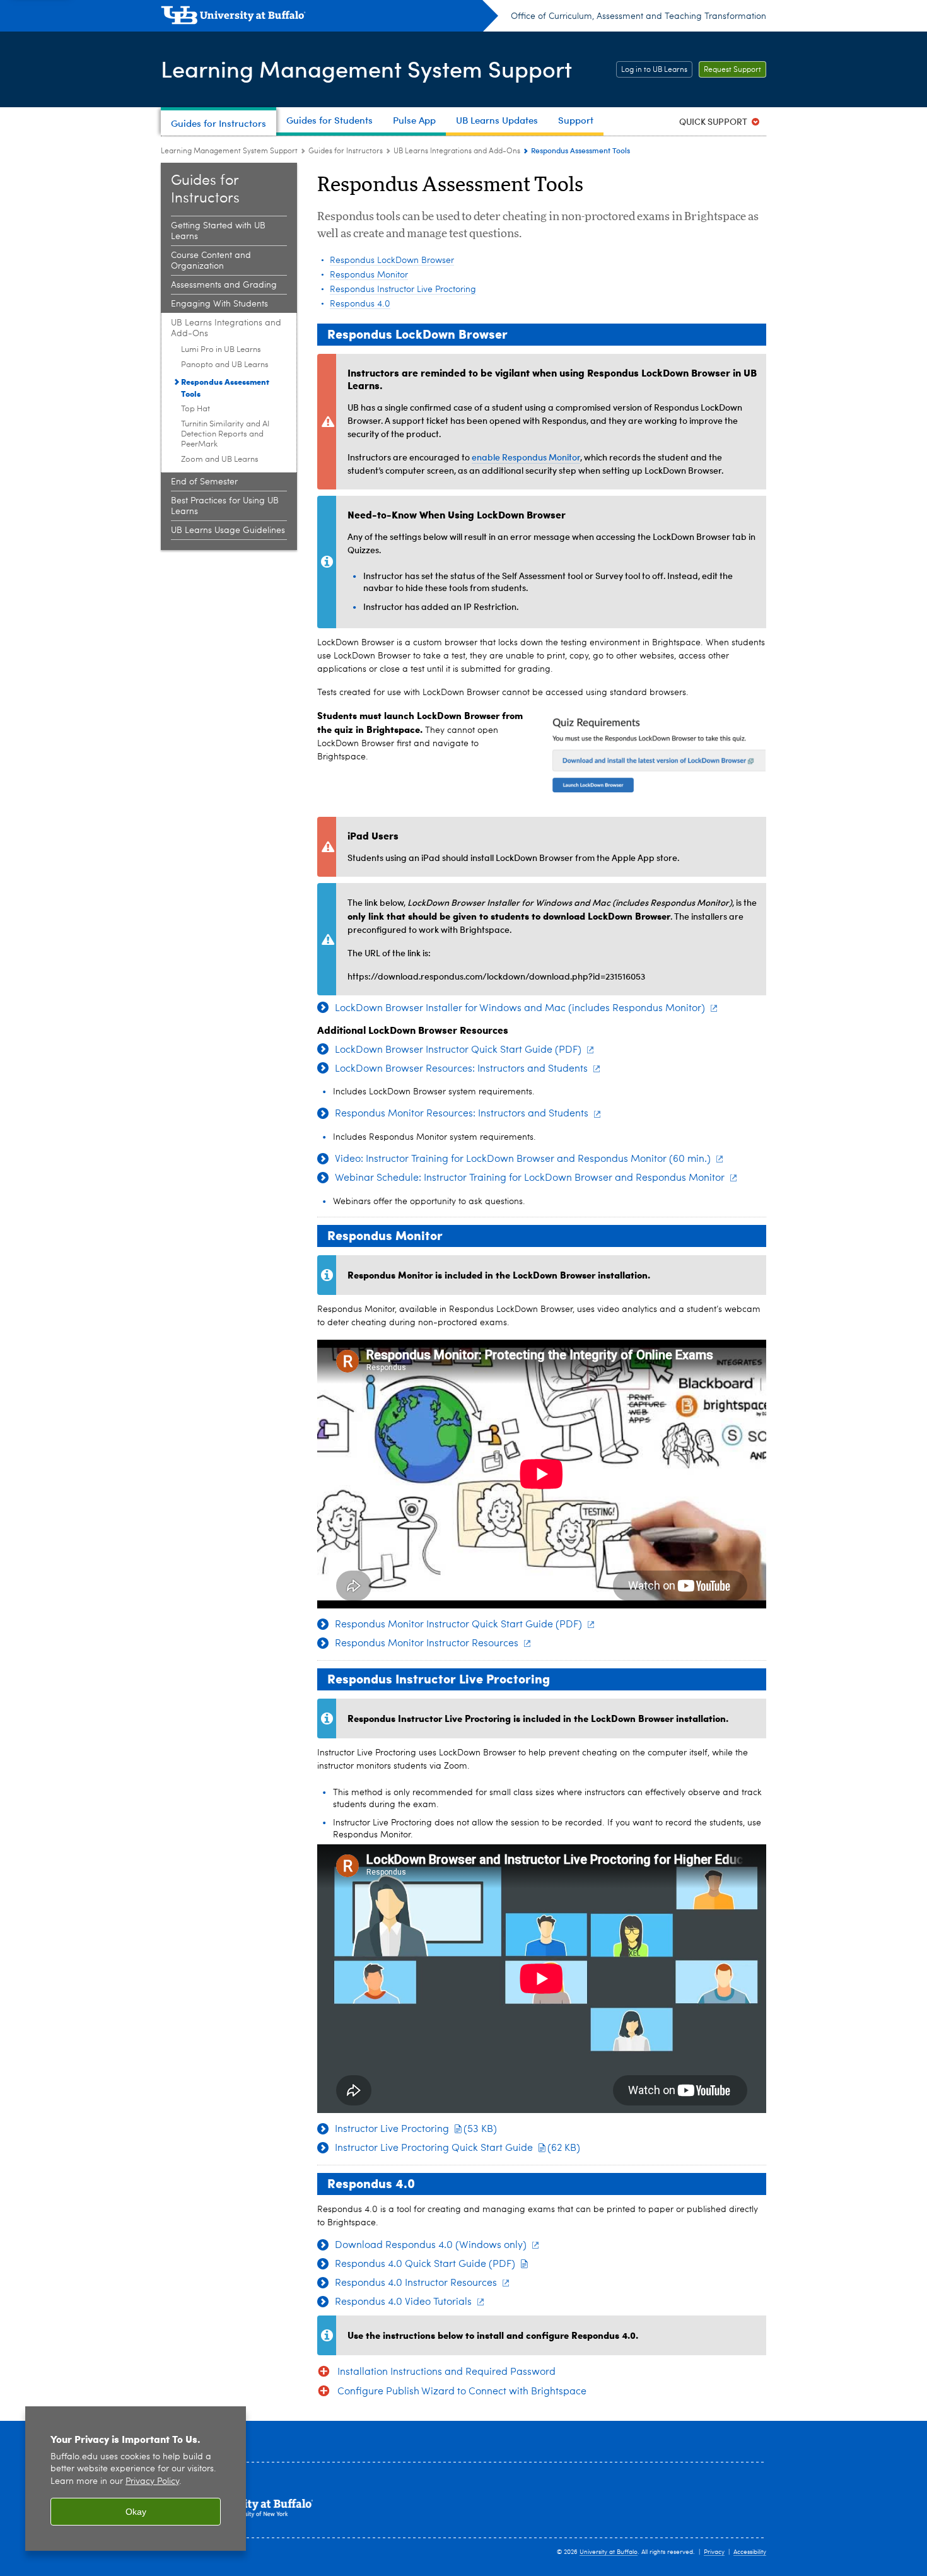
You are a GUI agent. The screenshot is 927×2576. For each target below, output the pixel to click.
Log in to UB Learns (654, 70)
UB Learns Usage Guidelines (228, 530)
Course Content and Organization (211, 261)
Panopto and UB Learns (225, 365)
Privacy (714, 2552)
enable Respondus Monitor (526, 457)
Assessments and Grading (224, 285)
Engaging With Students (219, 304)
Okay (136, 2512)
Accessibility (750, 2552)
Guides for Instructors (346, 151)
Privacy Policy (152, 2482)
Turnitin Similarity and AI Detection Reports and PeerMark (225, 434)
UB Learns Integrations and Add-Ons (457, 151)
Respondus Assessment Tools (225, 387)
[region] (136, 2479)
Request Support (732, 70)
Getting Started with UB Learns (218, 231)
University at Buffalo (609, 2552)
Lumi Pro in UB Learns (221, 350)
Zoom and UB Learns (220, 460)
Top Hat (195, 409)
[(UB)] (329, 18)
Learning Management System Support (366, 68)
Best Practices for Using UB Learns (225, 506)
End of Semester (204, 482)
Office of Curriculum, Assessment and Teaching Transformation (638, 16)
